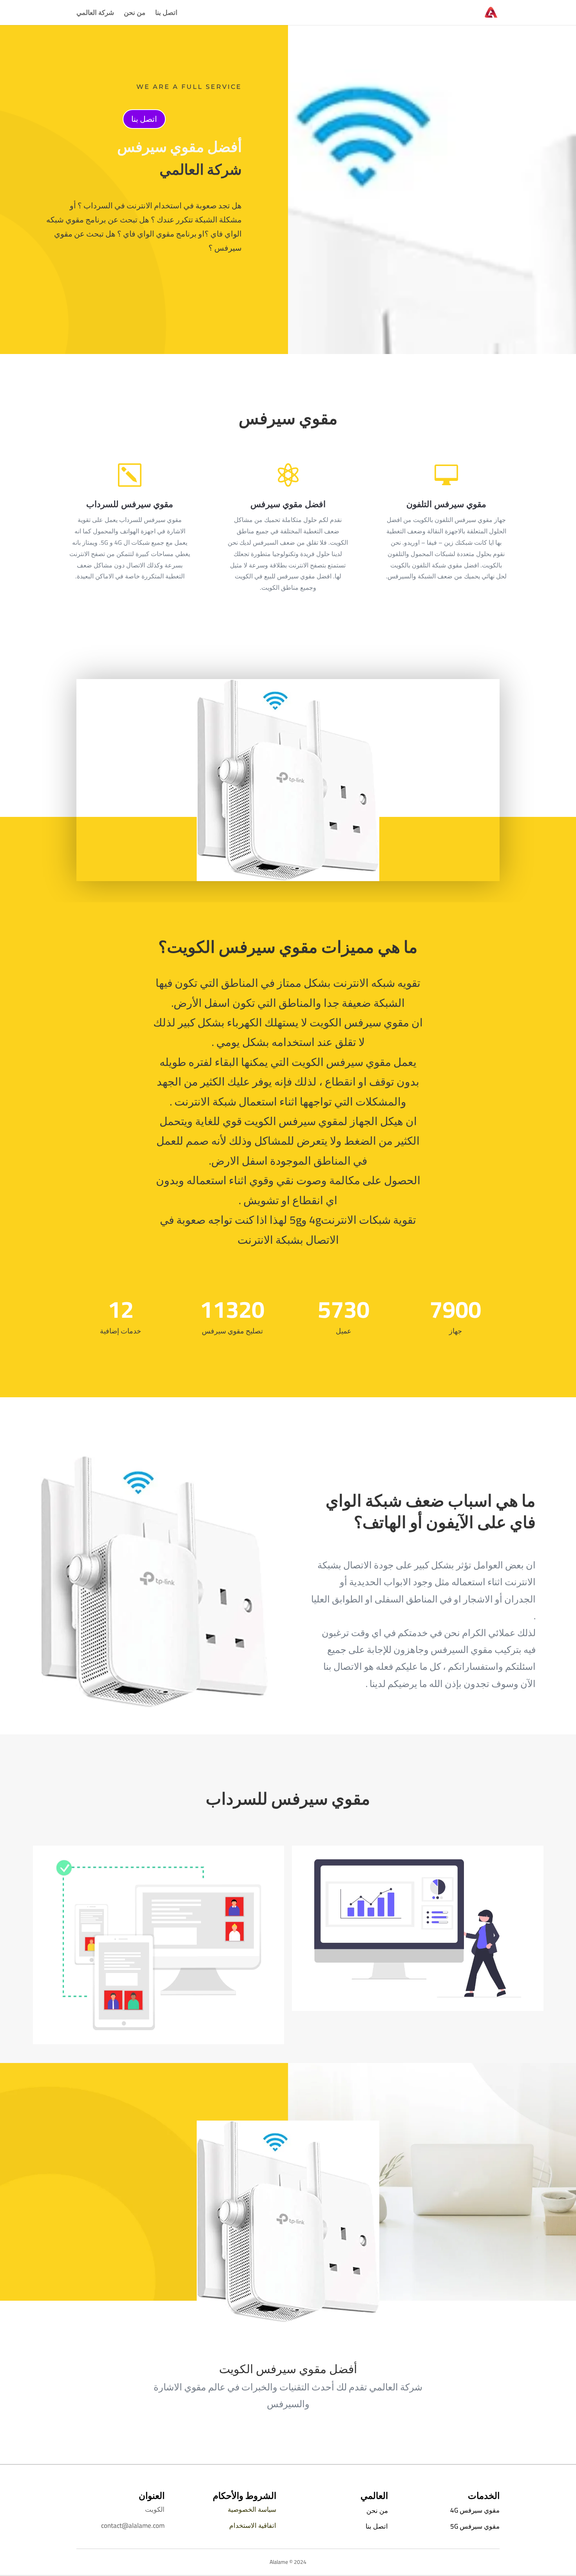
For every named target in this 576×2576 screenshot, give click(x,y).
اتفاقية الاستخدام (253, 2525)
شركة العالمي (95, 14)
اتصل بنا (166, 14)
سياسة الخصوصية (252, 2509)
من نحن (135, 14)
